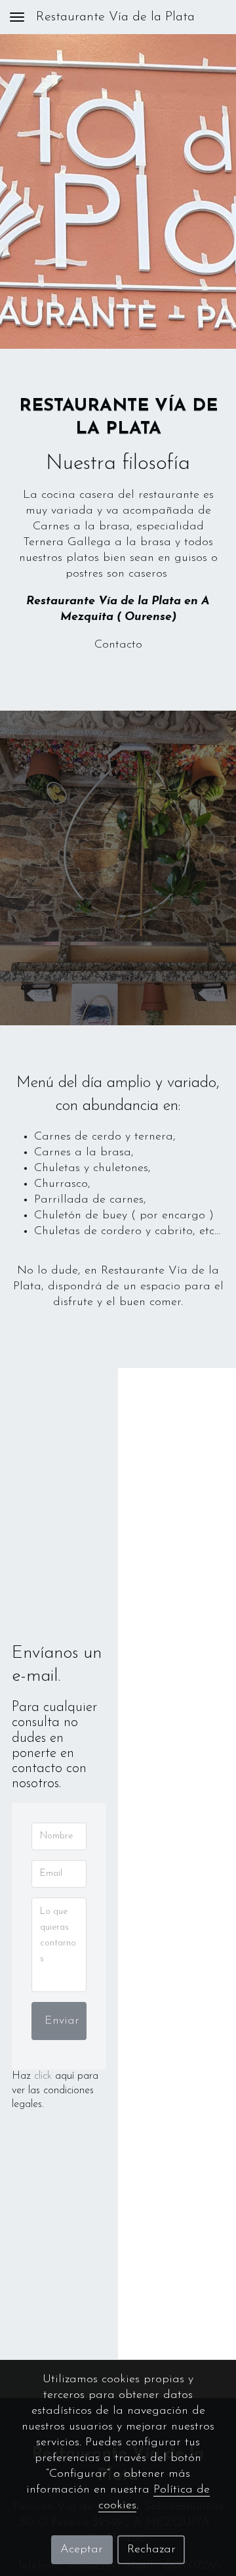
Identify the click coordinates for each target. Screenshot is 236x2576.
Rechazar (151, 2550)
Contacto (118, 645)
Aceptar (82, 2550)
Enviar (62, 2021)
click (43, 2076)
